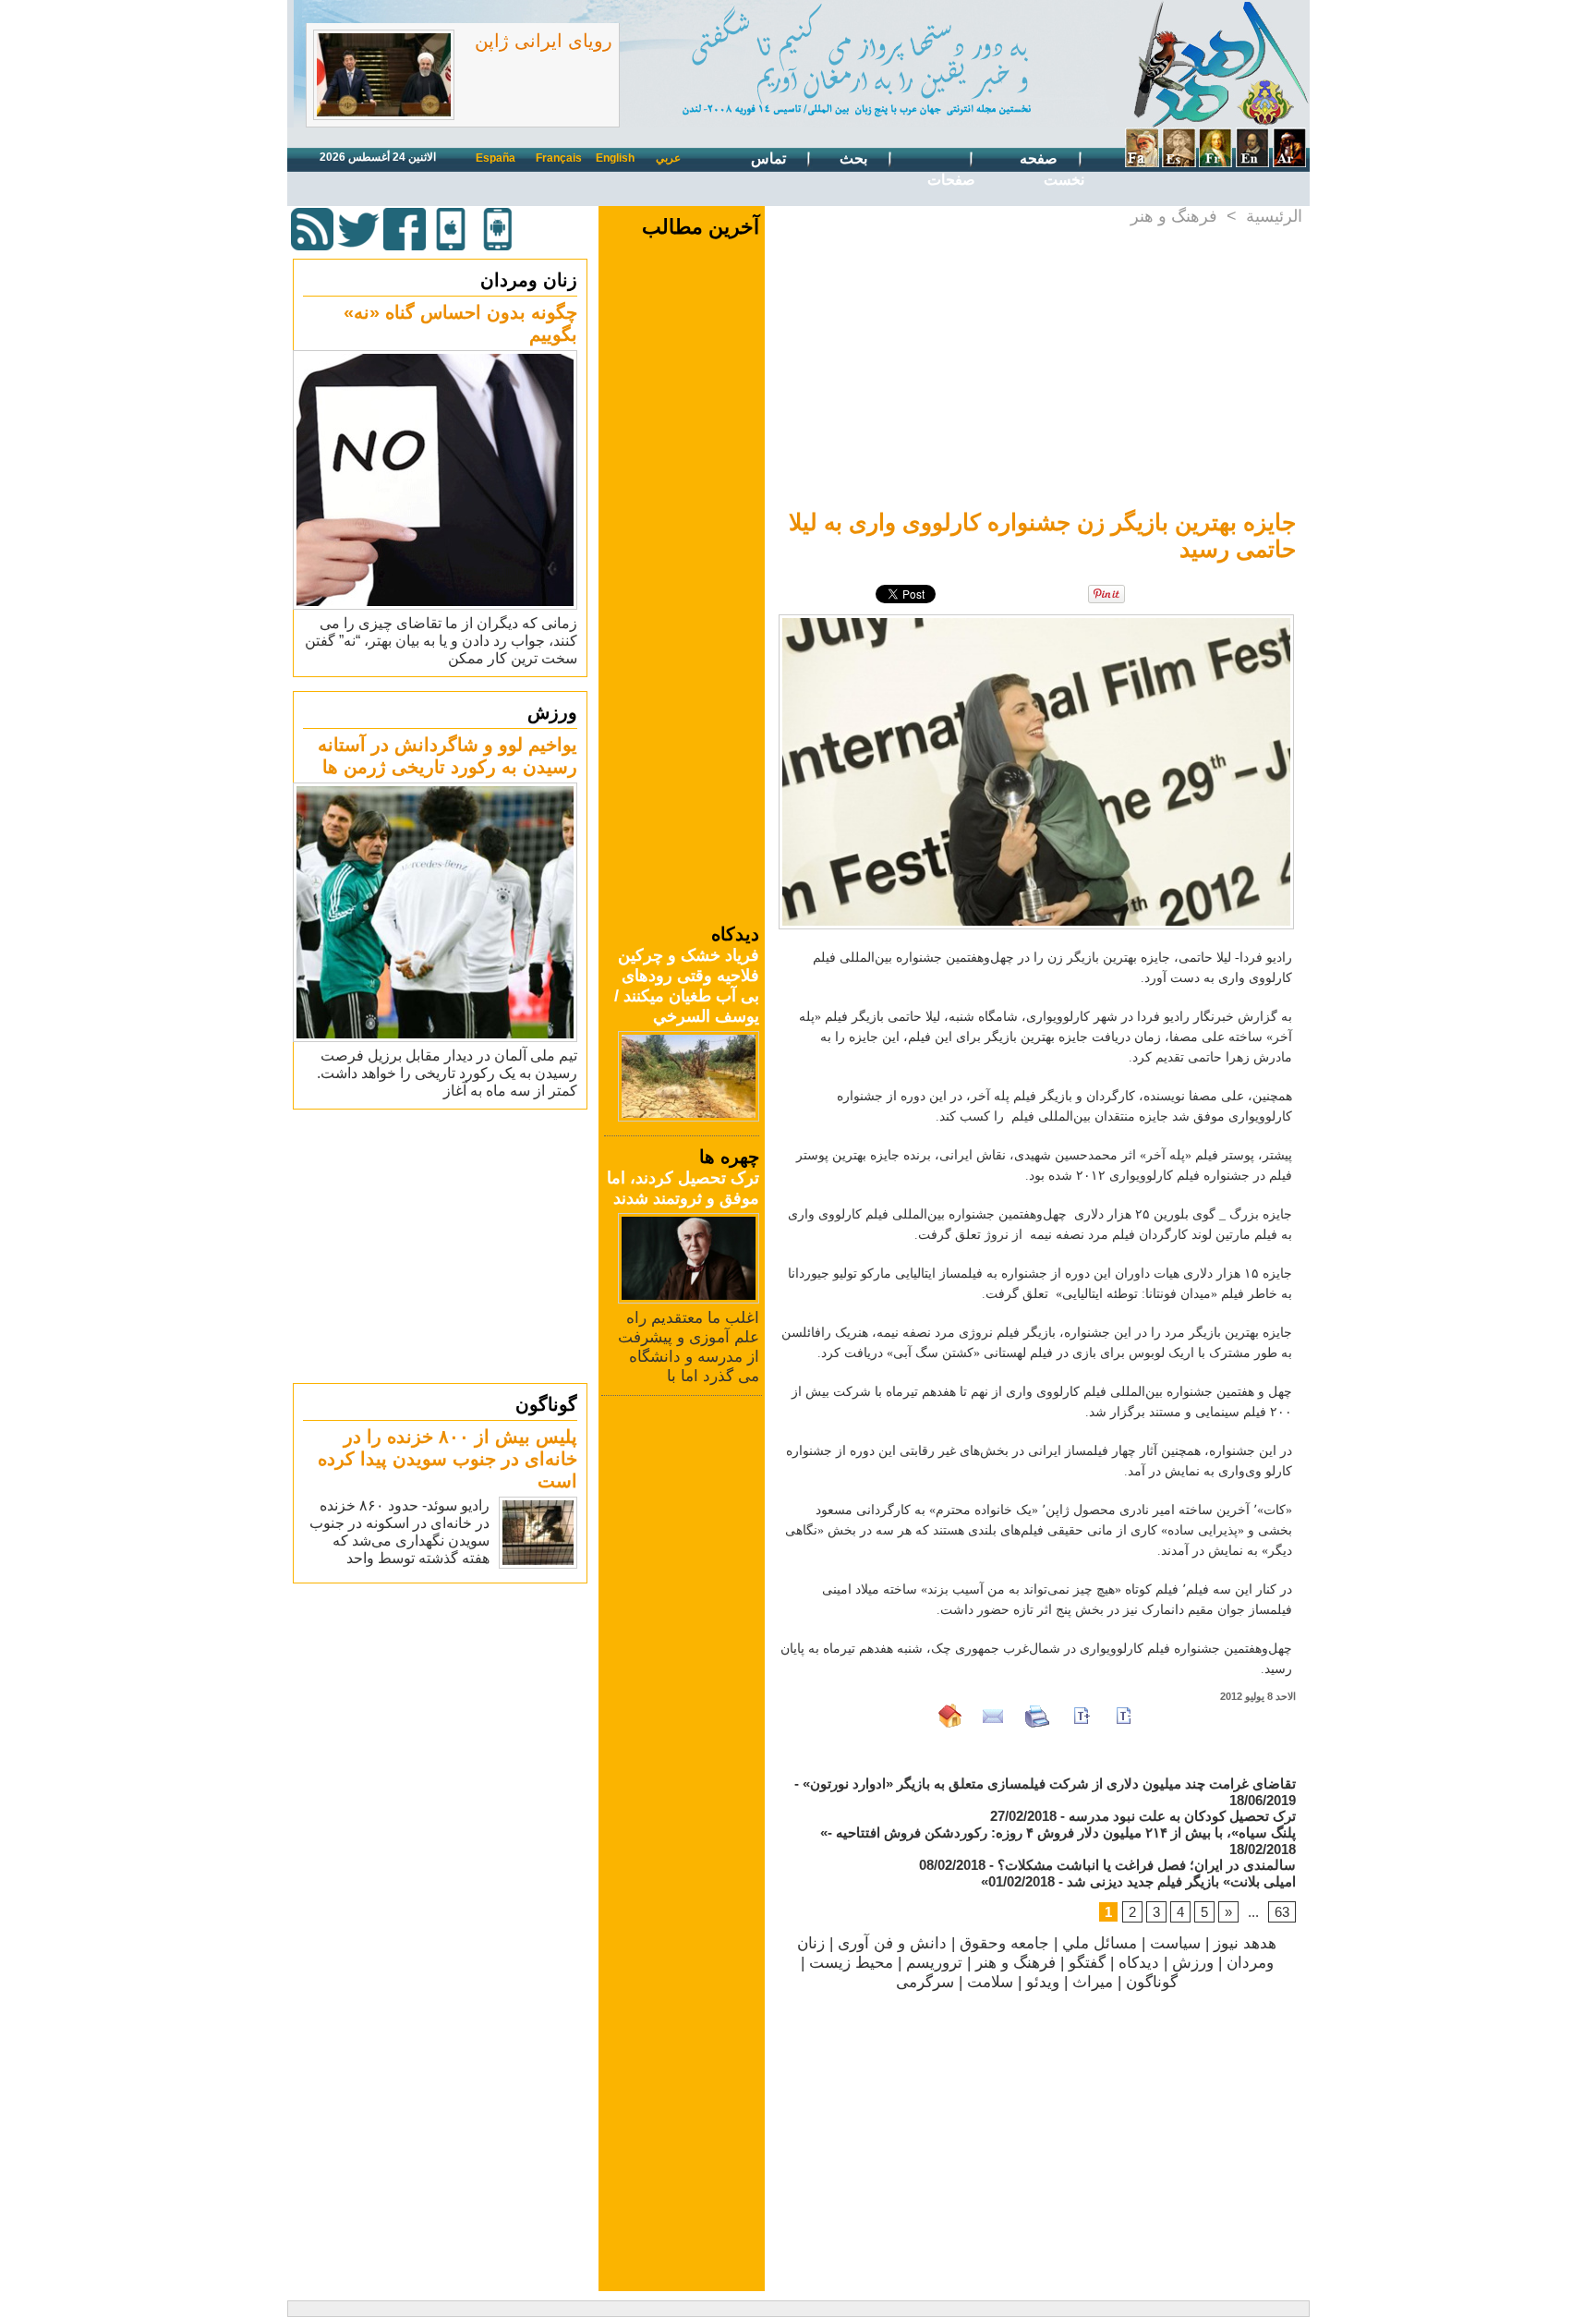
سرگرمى (925, 1982)
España (496, 158)
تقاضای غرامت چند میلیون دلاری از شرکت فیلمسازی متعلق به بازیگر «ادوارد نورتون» (1049, 1783)
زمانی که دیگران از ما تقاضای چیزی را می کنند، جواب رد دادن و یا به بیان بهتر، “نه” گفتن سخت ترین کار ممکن (441, 641)
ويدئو (1043, 1982)
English (615, 158)
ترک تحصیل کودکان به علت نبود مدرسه (1182, 1816)
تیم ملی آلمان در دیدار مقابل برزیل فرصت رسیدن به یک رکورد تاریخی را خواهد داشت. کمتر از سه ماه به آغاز (447, 1073)
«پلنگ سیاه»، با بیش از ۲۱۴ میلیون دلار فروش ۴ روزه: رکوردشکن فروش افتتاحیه (1058, 1832)
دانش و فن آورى (892, 1943)
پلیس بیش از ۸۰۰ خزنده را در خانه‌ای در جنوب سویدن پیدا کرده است (447, 1459)
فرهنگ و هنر (1174, 216)
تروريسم (934, 1963)
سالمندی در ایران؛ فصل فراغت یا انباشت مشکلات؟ (1147, 1865)
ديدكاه (1139, 1963)
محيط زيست (851, 1963)
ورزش (552, 712)
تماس (770, 158)
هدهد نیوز (1245, 1943)
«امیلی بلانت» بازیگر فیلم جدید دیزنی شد (1138, 1881)
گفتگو (1087, 1963)
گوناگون (546, 1404)
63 (1282, 1912)
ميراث (1093, 1982)
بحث (855, 158)
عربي (668, 158)
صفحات (951, 180)
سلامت (990, 1982)
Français (559, 158)
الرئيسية (1274, 216)
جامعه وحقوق (1004, 1943)
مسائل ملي (1100, 1943)
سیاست (1175, 1943)
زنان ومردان (529, 280)
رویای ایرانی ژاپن (544, 41)
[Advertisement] (442, 1245)
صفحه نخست (1052, 169)
